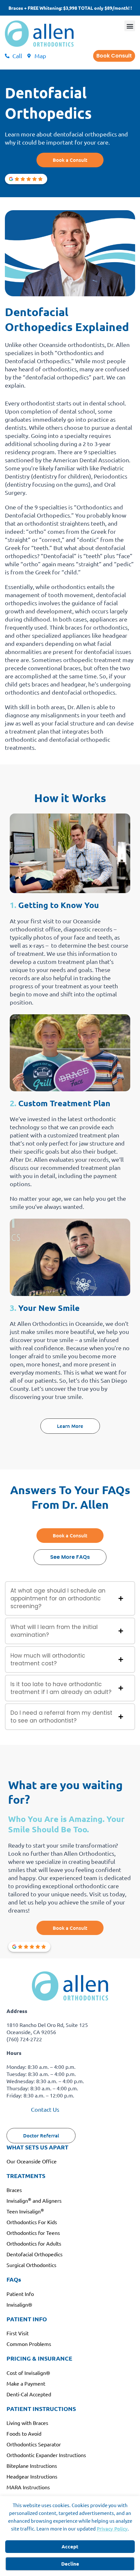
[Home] (39, 34)
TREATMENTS (26, 2176)
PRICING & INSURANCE (39, 2358)
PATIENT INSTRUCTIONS (41, 2409)
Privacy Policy (112, 2529)
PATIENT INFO (27, 2319)
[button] (130, 26)
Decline (70, 2564)
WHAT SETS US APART (37, 2147)
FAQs (14, 2279)
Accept (70, 2546)
